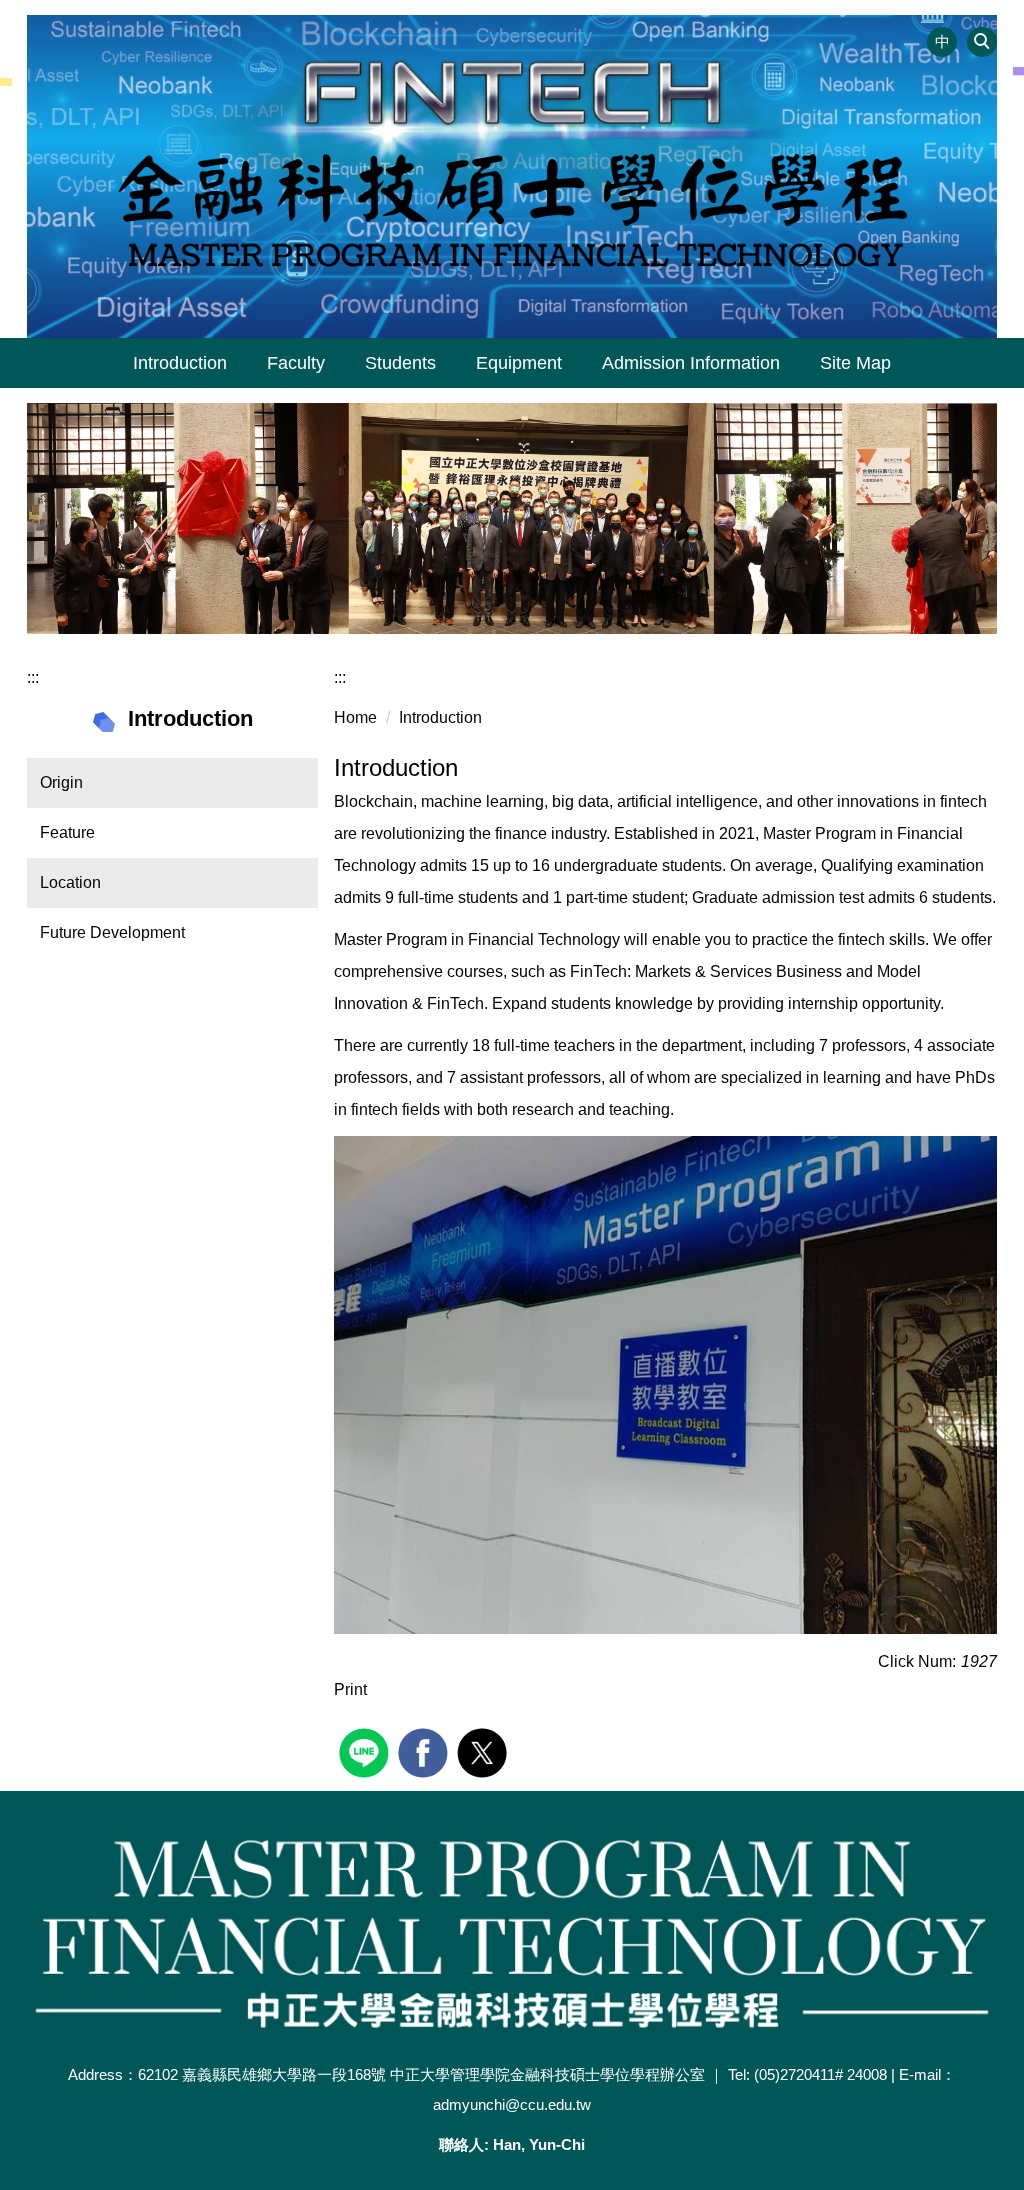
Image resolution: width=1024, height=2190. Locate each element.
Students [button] (400, 363)
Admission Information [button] (691, 363)
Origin (61, 782)
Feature (67, 832)
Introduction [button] (180, 363)
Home (355, 717)
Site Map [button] (855, 363)
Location (70, 882)
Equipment (519, 363)
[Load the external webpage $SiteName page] (366, 1750)
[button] (982, 42)
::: (33, 677)
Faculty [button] (296, 363)
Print (350, 1689)
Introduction (440, 717)
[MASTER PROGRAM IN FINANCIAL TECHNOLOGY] (512, 176)
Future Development (112, 932)
